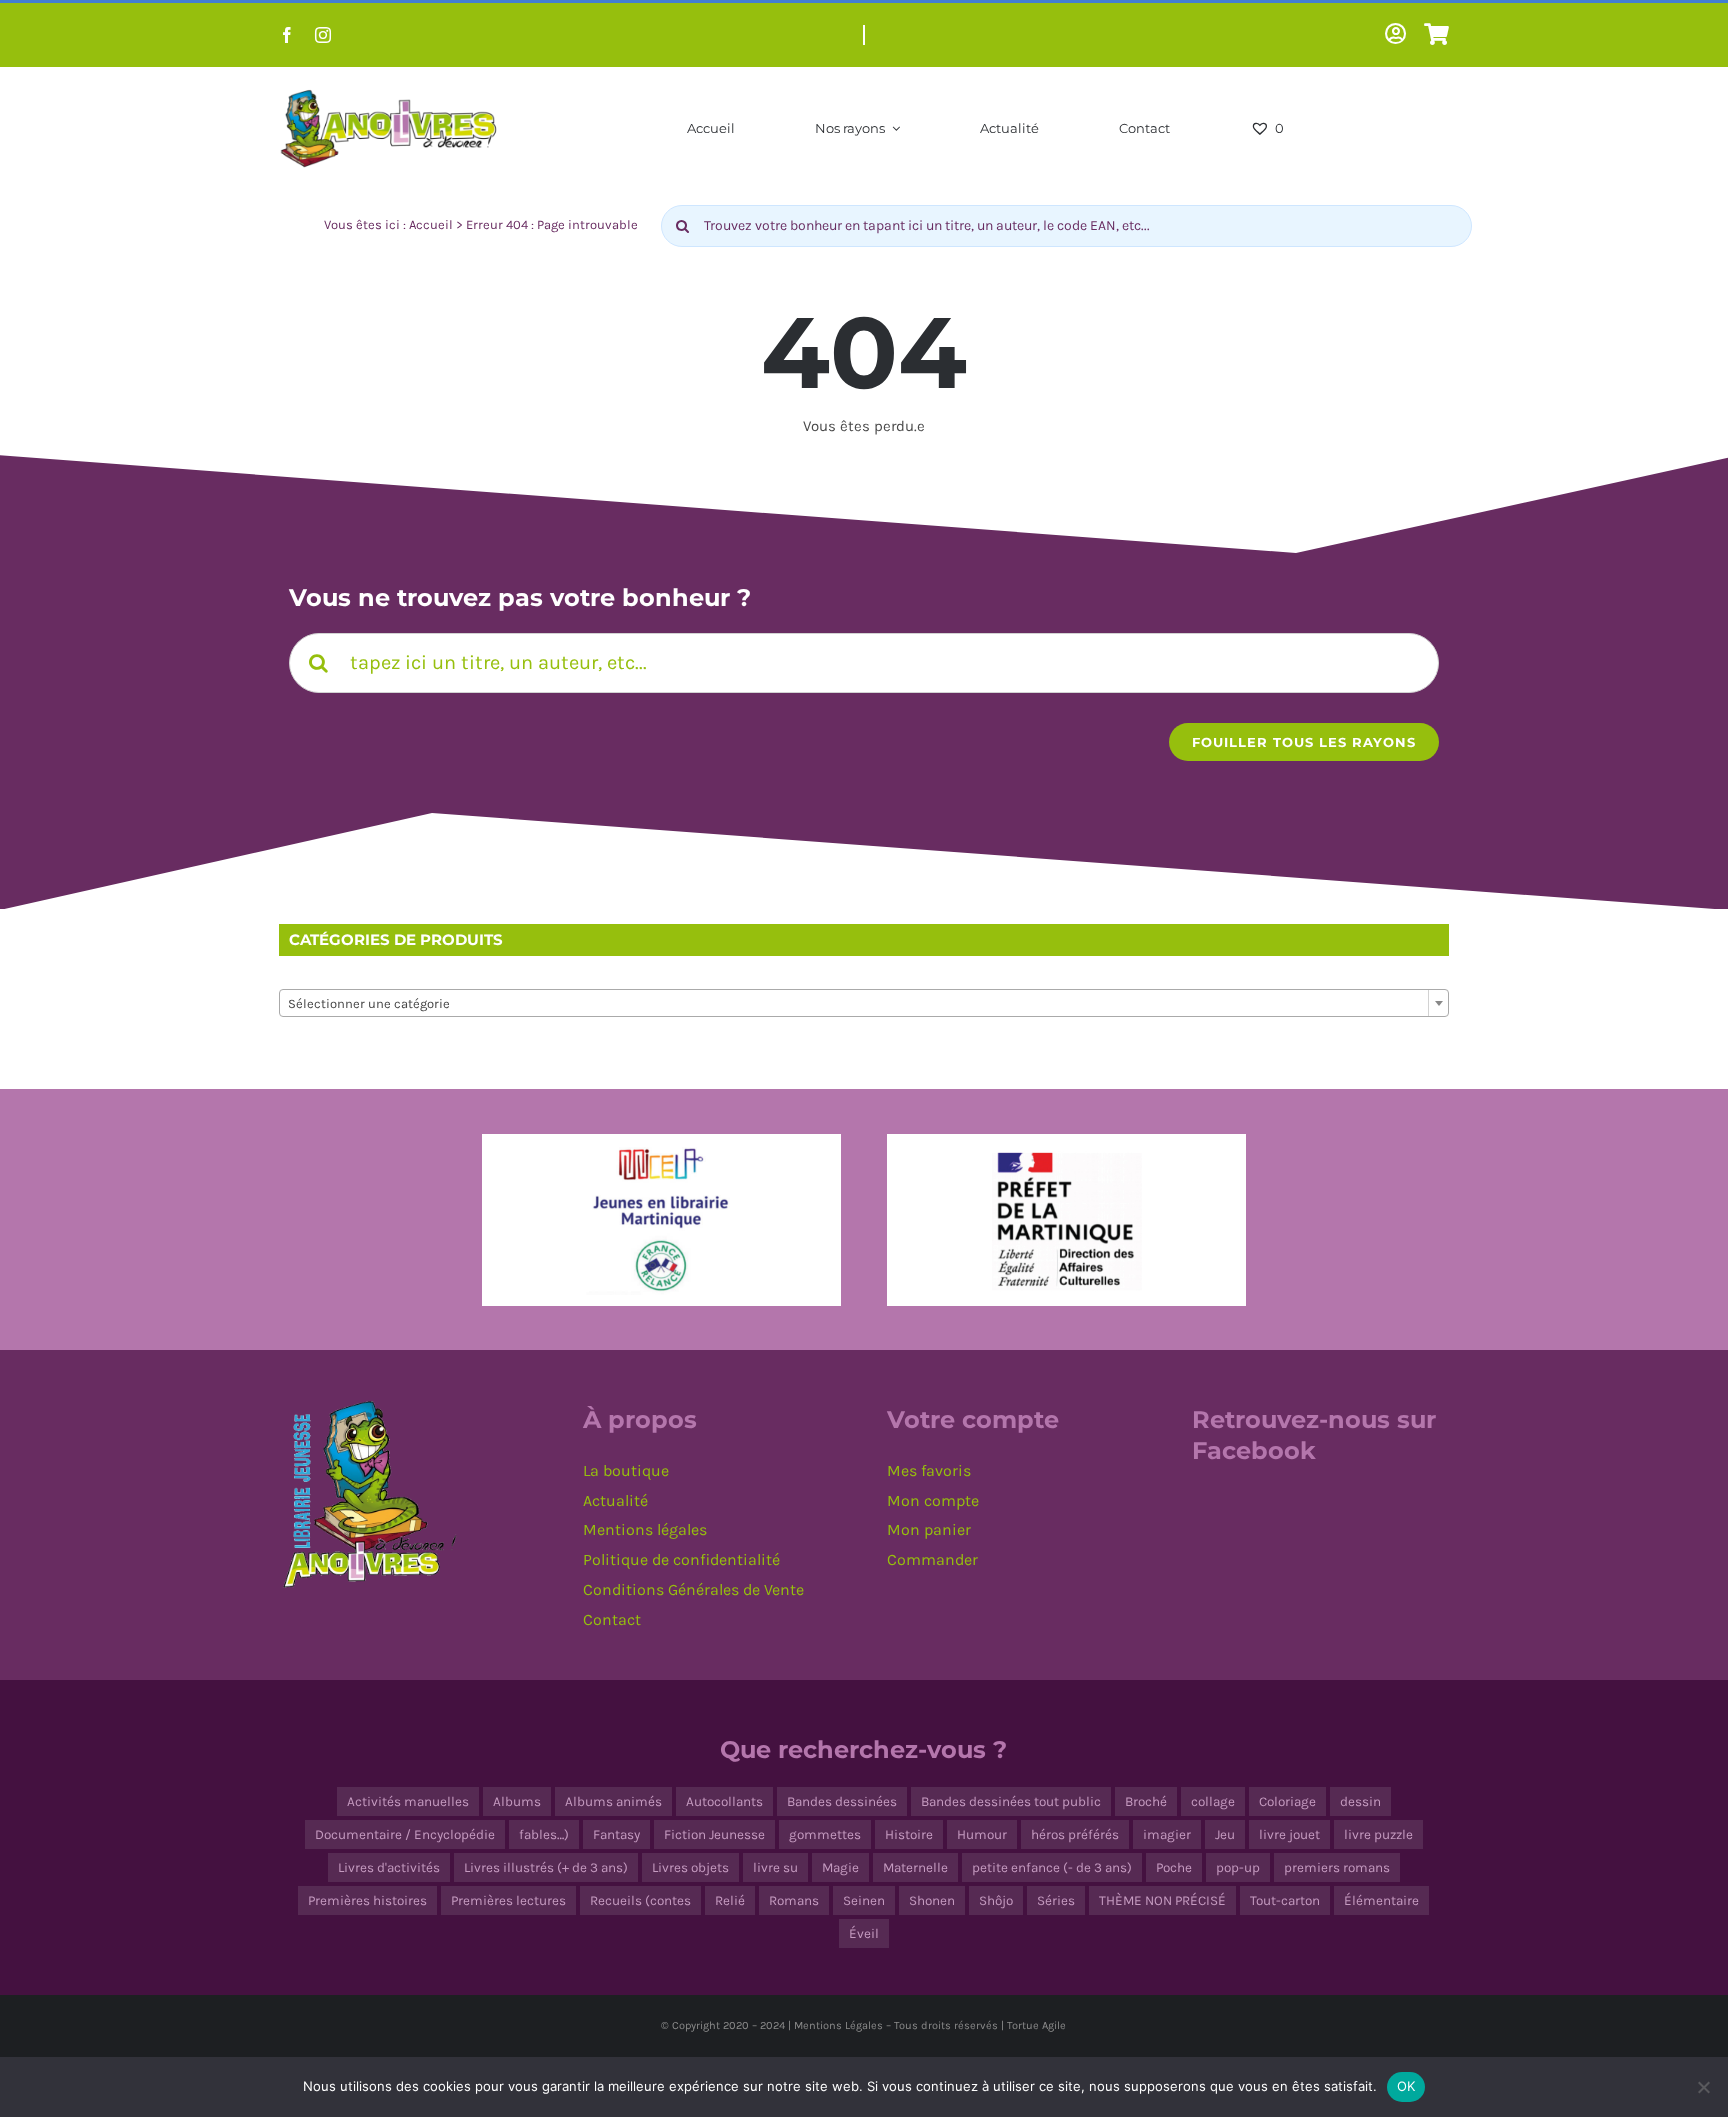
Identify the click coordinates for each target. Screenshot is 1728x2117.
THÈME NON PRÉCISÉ (1162, 1900)
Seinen (864, 1900)
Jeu (1225, 1834)
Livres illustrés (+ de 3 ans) (546, 1867)
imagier (1167, 1834)
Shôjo (996, 1900)
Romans (794, 1900)
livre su (775, 1867)
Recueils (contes (640, 1900)
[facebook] (287, 35)
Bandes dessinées (842, 1801)
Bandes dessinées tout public (1011, 1801)
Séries (1056, 1900)
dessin (1360, 1801)
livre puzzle (1378, 1834)
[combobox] (864, 1003)
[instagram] (323, 35)
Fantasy (616, 1834)
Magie (840, 1867)
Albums (517, 1801)
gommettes (825, 1834)
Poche (1174, 1867)
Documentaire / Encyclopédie (405, 1834)
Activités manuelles (408, 1801)
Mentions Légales (838, 2025)
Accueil (431, 224)
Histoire (909, 1834)
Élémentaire (1381, 1900)
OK (1406, 2086)
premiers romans (1337, 1867)
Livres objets (690, 1867)
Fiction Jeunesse (714, 1834)
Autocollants (724, 1801)
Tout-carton (1285, 1900)
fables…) (544, 1834)
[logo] (389, 94)
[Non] (1703, 2087)
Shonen (932, 1900)
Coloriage (1287, 1801)
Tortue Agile (1036, 2025)
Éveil (864, 1933)
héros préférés (1075, 1834)
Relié (730, 1900)
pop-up (1238, 1867)
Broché (1146, 1801)
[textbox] (864, 1004)
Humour (982, 1834)
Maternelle (915, 1867)
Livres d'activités (389, 1867)
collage (1213, 1801)
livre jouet (1289, 1834)
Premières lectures (508, 1900)
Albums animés (613, 1801)
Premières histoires (367, 1900)
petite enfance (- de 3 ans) (1052, 1867)
